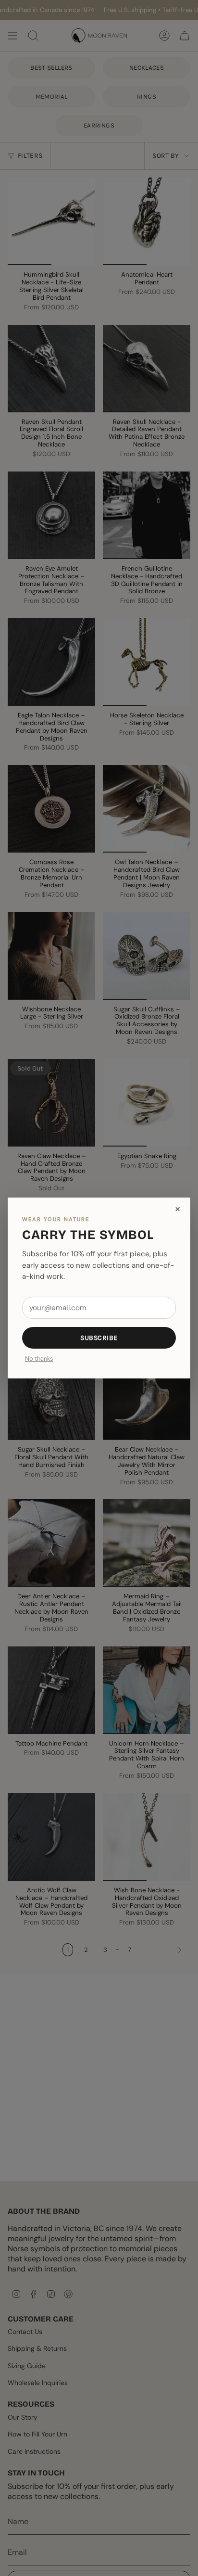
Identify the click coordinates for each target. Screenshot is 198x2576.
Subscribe (99, 1338)
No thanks (39, 1359)
